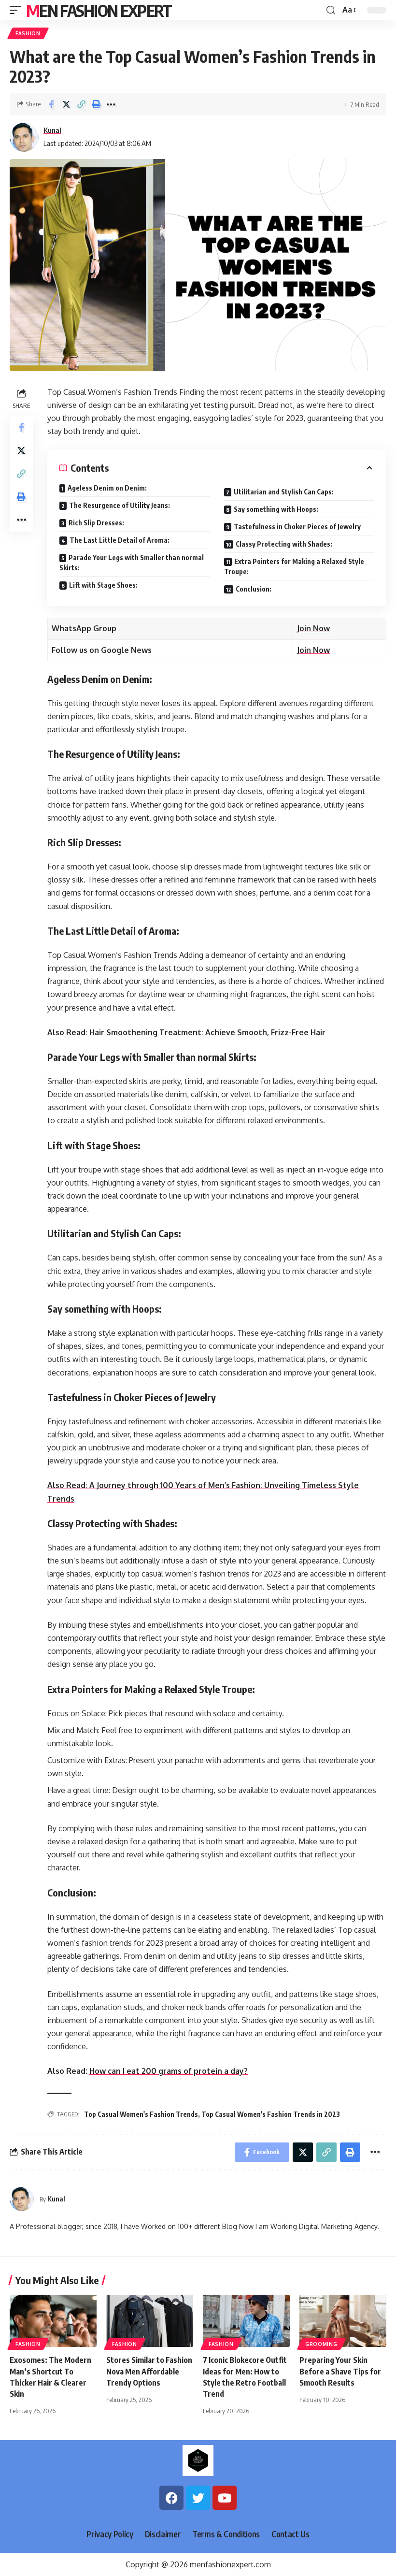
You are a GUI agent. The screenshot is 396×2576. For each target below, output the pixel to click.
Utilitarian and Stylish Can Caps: (284, 492)
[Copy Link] (81, 104)
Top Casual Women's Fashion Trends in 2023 (271, 2114)
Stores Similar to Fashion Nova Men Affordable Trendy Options (149, 2371)
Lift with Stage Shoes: (103, 585)
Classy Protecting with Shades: (284, 544)
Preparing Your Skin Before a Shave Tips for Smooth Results (340, 2371)
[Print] (96, 104)
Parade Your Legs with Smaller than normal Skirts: (132, 563)
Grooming (321, 2344)
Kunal (52, 130)
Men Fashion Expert (99, 10)
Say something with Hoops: (276, 509)
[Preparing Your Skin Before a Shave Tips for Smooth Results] (343, 2321)
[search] (331, 10)
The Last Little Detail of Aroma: (120, 540)
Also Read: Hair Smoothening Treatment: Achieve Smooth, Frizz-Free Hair (186, 1032)
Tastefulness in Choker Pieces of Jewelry (297, 527)
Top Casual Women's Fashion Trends (141, 2114)
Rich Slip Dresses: (96, 523)
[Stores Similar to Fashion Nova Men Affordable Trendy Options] (150, 2321)
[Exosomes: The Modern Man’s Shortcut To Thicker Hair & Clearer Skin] (53, 2321)
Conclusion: (254, 589)
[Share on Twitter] (66, 104)
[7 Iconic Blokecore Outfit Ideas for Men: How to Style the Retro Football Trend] (246, 2321)
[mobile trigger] (18, 10)
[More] (111, 104)
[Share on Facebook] (51, 104)
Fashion (28, 33)
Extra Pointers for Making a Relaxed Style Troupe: (294, 566)
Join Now (313, 628)
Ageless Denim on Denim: (107, 488)
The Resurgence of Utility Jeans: (120, 505)
